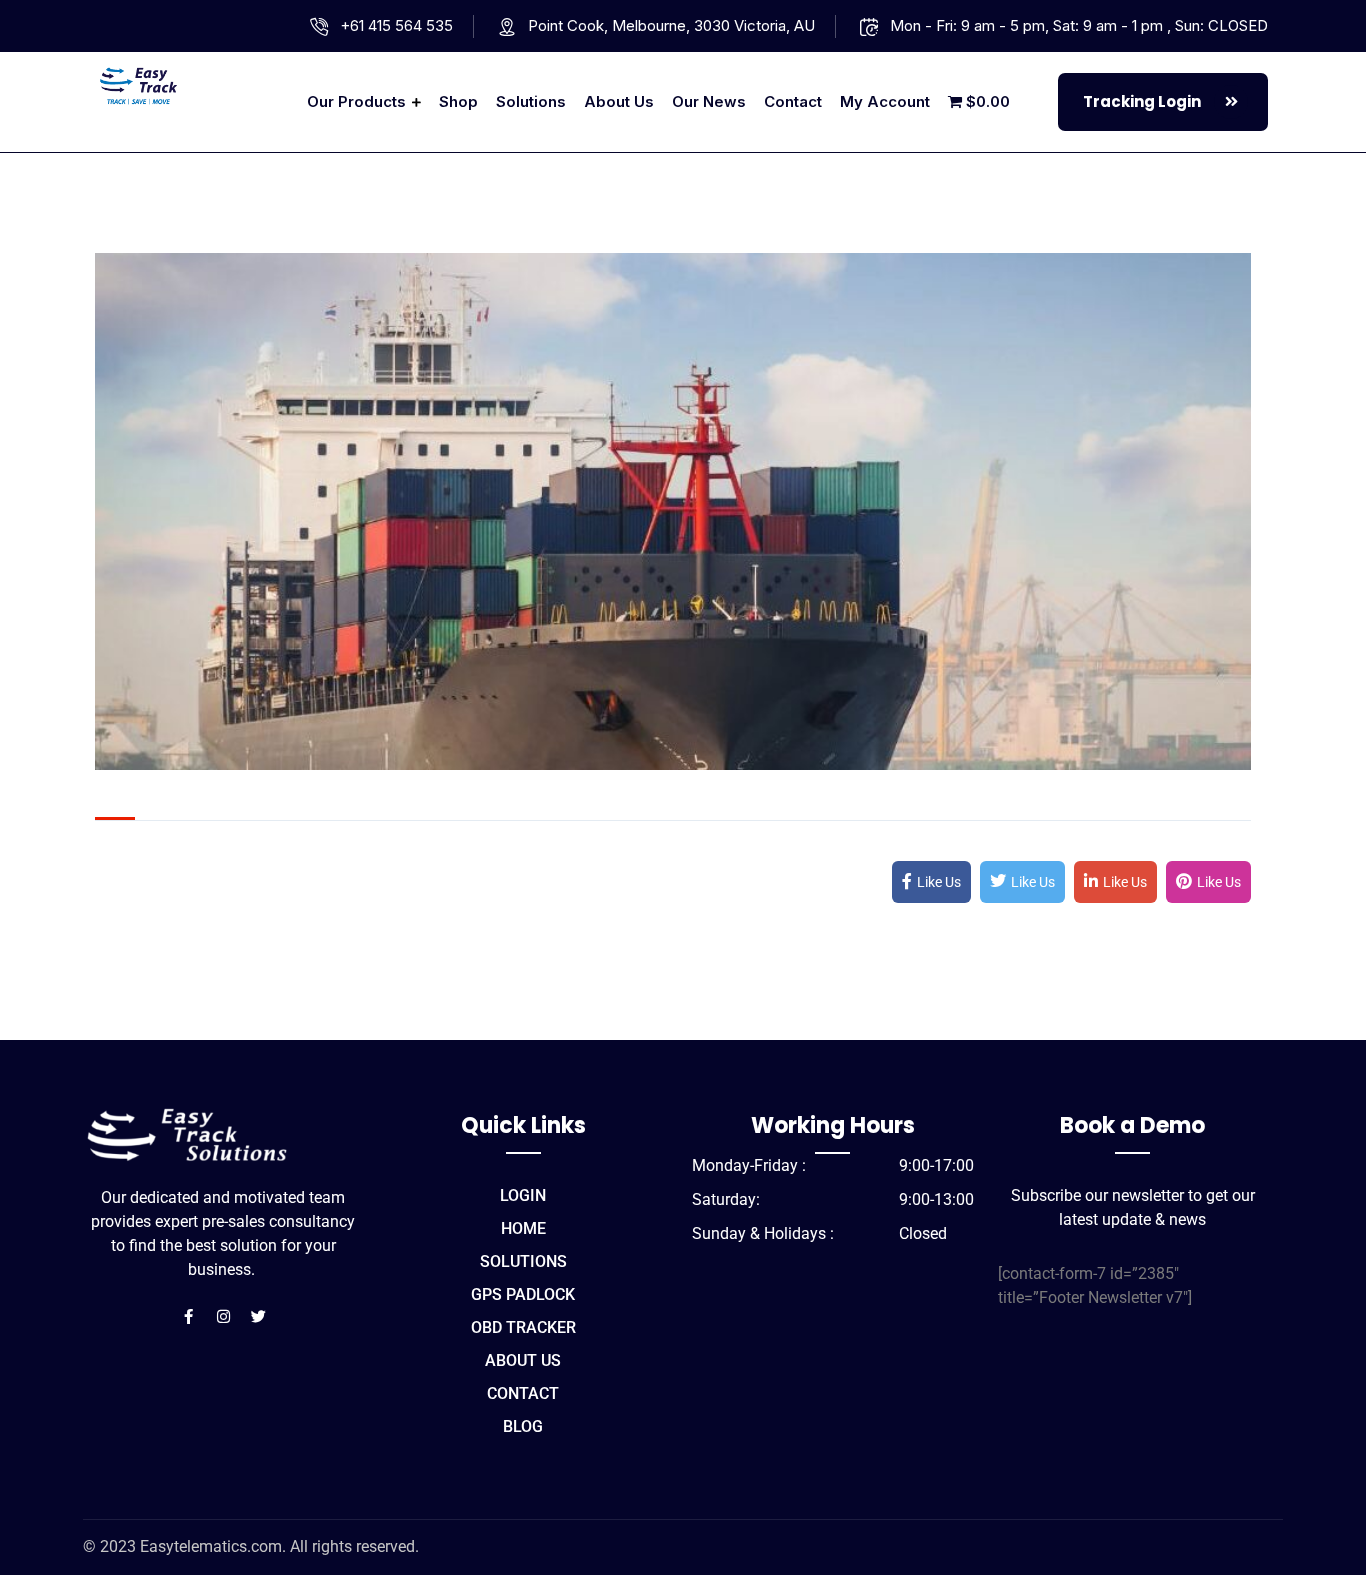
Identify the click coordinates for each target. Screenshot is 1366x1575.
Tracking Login (1143, 101)
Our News (709, 101)
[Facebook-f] (188, 1317)
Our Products (356, 101)
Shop (458, 101)
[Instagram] (223, 1317)
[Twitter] (258, 1317)
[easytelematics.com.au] (185, 84)
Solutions (531, 101)
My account (885, 101)
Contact (793, 101)
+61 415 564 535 (396, 25)
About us (619, 101)
